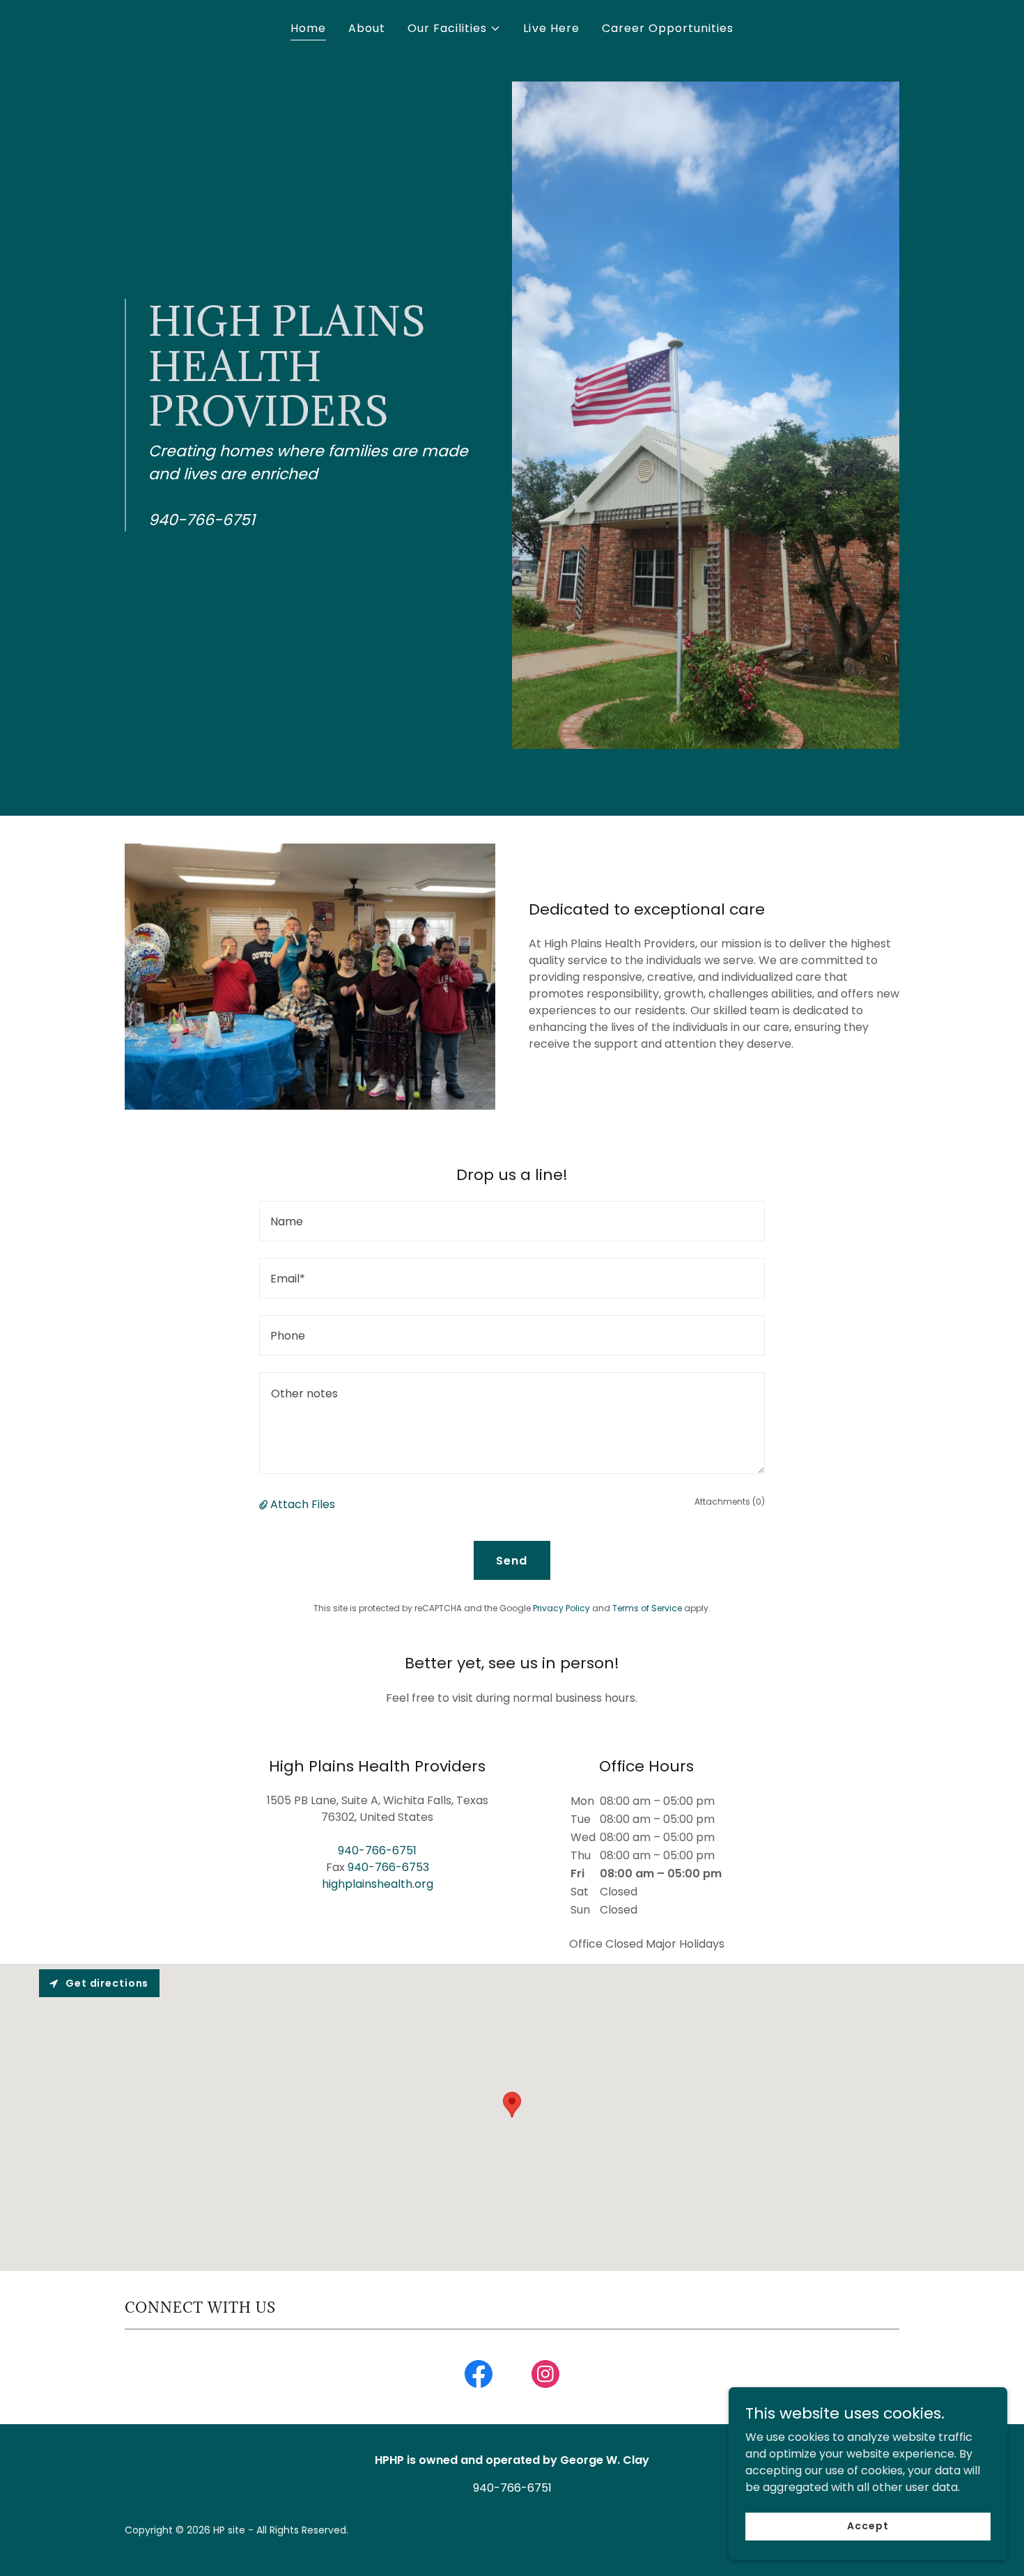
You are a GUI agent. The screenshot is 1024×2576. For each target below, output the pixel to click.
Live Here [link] (551, 28)
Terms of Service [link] (647, 1608)
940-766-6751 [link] (377, 1850)
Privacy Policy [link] (561, 1608)
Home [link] (308, 28)
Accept (868, 2526)
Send (512, 1561)
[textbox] (512, 1221)
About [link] (367, 28)
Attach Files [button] (303, 1504)
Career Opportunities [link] (668, 28)
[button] (454, 29)
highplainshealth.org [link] (378, 1884)
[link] (479, 2377)
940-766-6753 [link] (388, 1867)
